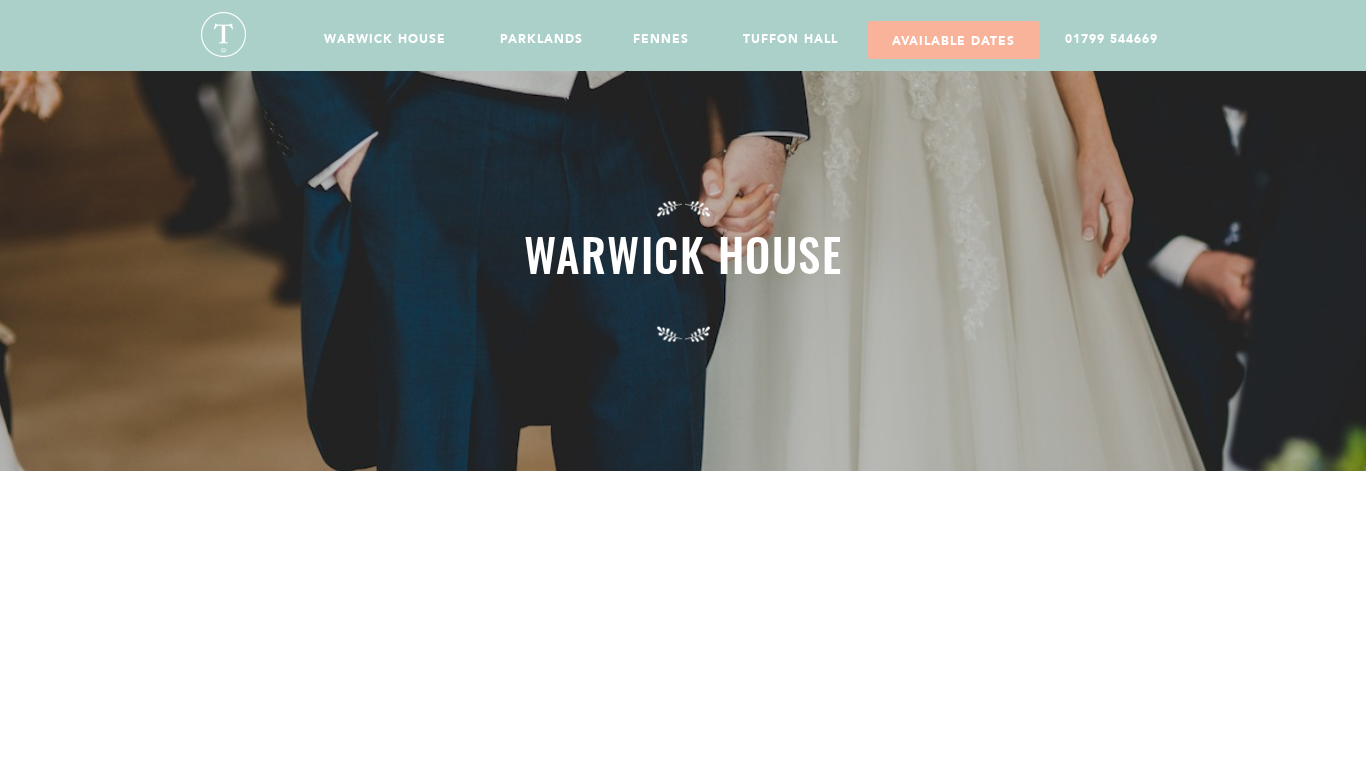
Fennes (661, 39)
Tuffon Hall (790, 39)
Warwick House (385, 39)
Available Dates (953, 41)
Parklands (541, 39)
